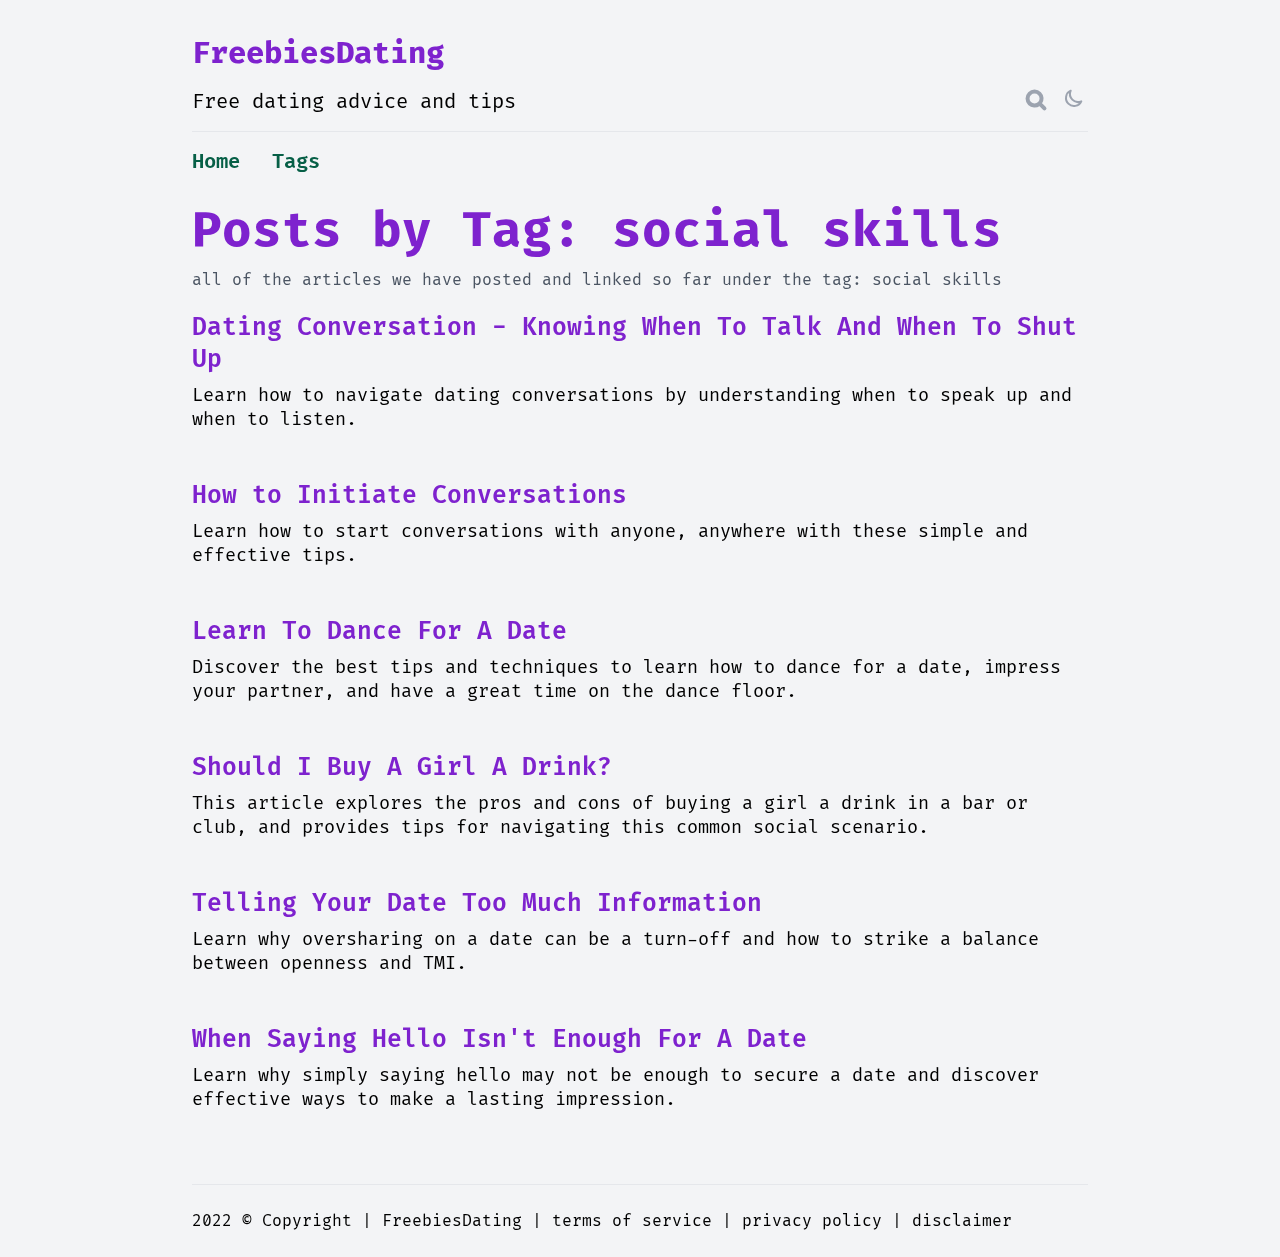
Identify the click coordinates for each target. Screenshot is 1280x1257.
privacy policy (812, 1221)
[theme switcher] (1076, 100)
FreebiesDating (318, 53)
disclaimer (962, 1221)
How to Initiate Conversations (409, 495)
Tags (296, 162)
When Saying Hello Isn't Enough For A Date (499, 1039)
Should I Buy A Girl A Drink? (402, 767)
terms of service (632, 1221)
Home (216, 162)
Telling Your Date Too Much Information (477, 903)
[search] (1036, 100)
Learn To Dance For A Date (379, 631)
